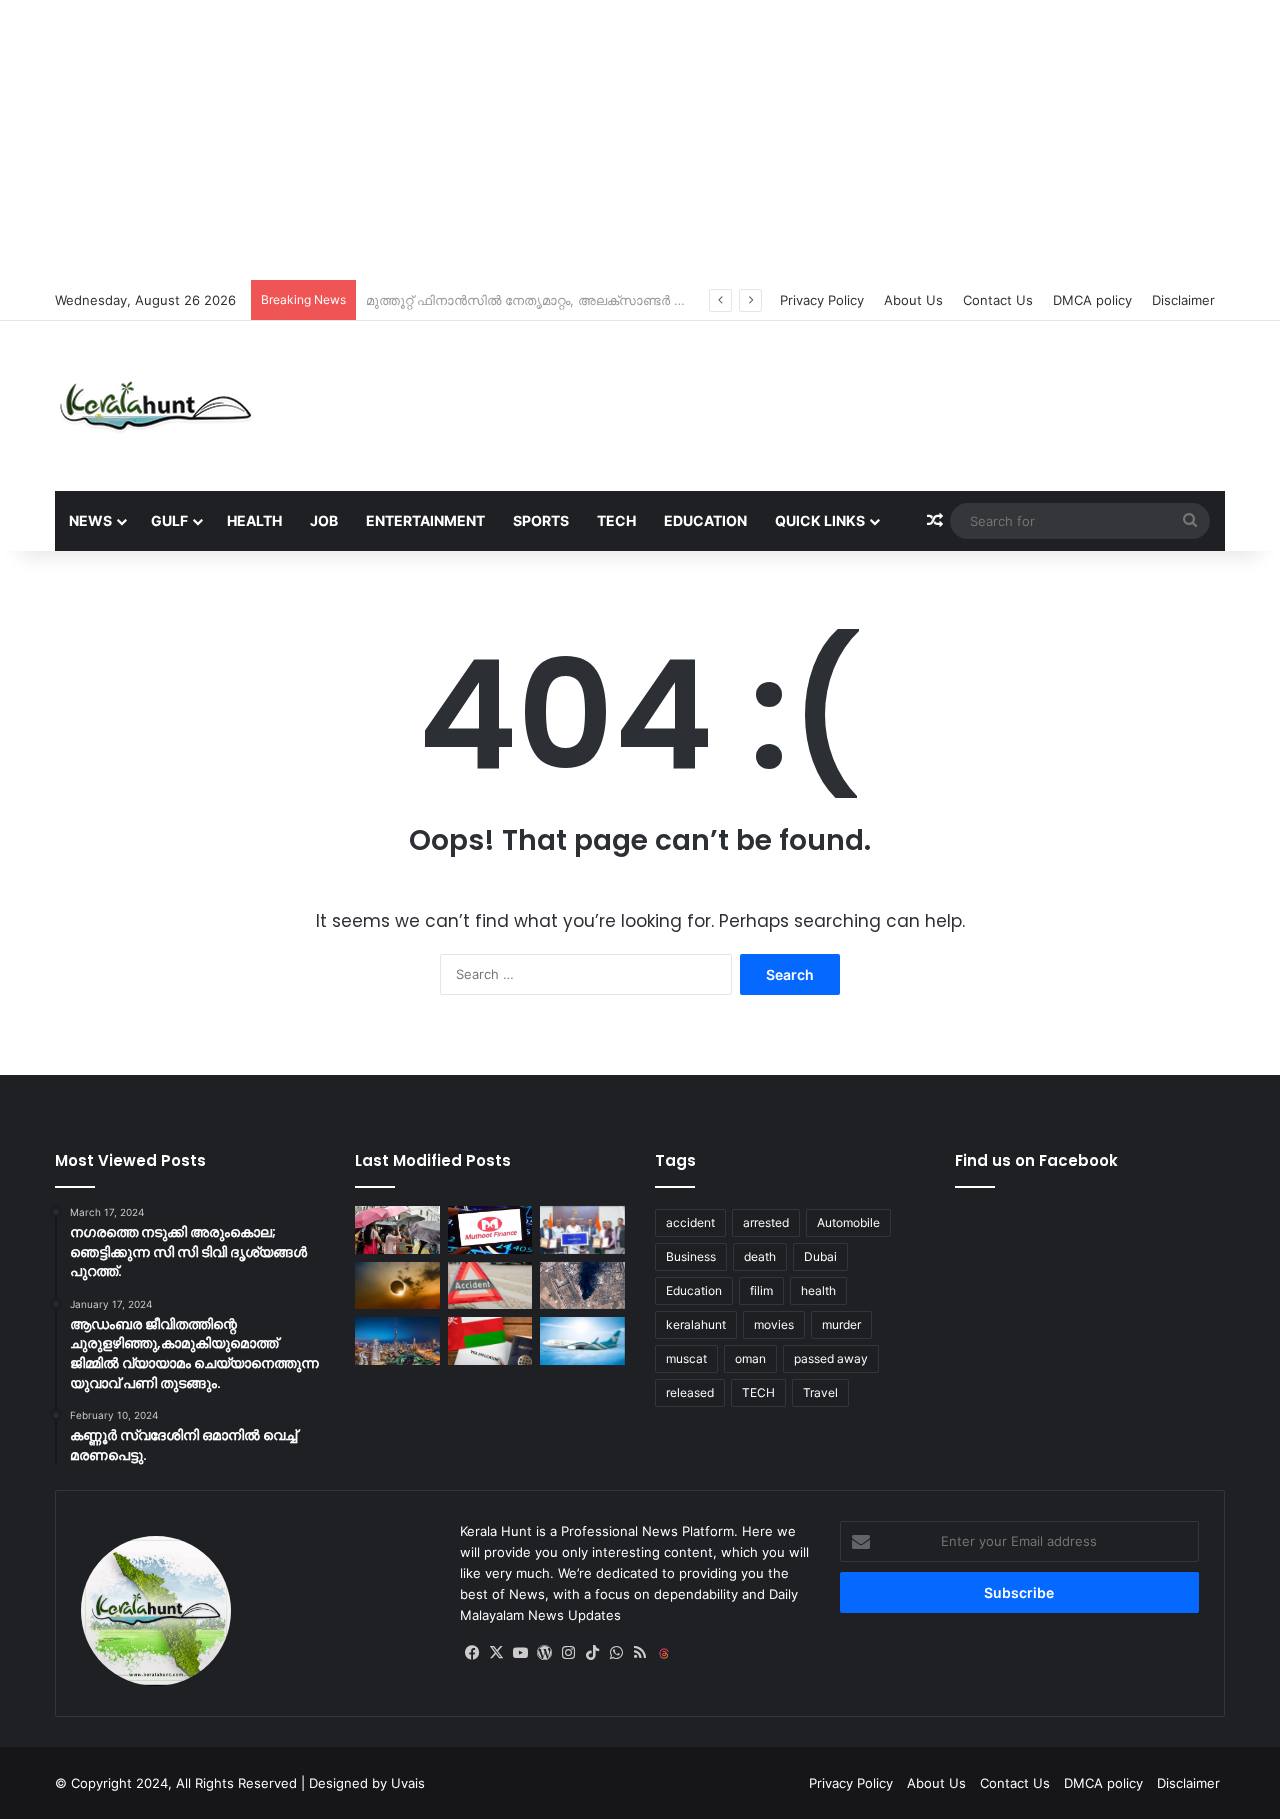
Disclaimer (1183, 300)
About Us (913, 300)
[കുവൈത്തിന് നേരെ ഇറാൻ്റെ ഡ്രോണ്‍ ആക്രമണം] (582, 1286)
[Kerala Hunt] (155, 406)
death (760, 1256)
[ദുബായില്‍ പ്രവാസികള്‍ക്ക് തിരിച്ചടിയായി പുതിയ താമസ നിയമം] (397, 1341)
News (90, 520)
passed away (831, 1358)
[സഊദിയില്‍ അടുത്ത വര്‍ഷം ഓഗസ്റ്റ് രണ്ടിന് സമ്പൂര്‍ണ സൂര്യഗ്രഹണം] (397, 1286)
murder (841, 1324)
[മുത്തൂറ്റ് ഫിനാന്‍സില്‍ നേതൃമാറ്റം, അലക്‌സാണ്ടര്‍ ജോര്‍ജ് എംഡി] (490, 1230)
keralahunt (696, 1324)
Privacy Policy (822, 300)
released (690, 1392)
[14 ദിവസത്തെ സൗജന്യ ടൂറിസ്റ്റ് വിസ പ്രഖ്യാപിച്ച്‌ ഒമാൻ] (490, 1341)
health (818, 1290)
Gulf (169, 520)
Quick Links (820, 520)
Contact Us (998, 300)
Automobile (848, 1222)
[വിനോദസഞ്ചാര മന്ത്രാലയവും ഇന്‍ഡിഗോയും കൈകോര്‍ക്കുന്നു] (582, 1230)
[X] (496, 1653)
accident (690, 1222)
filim (761, 1290)
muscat (686, 1358)
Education (705, 520)
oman (750, 1358)
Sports (541, 520)
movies (774, 1324)
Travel (820, 1392)
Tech (616, 520)
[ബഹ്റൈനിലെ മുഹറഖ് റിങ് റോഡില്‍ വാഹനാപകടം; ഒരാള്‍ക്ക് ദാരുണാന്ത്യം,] (490, 1286)
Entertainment (425, 520)
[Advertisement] (640, 140)
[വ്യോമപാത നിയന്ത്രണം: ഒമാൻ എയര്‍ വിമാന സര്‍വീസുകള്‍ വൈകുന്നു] (582, 1341)
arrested (766, 1222)
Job (324, 520)
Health (254, 520)
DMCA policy (1092, 300)
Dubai (820, 1256)
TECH (758, 1392)
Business (691, 1256)
